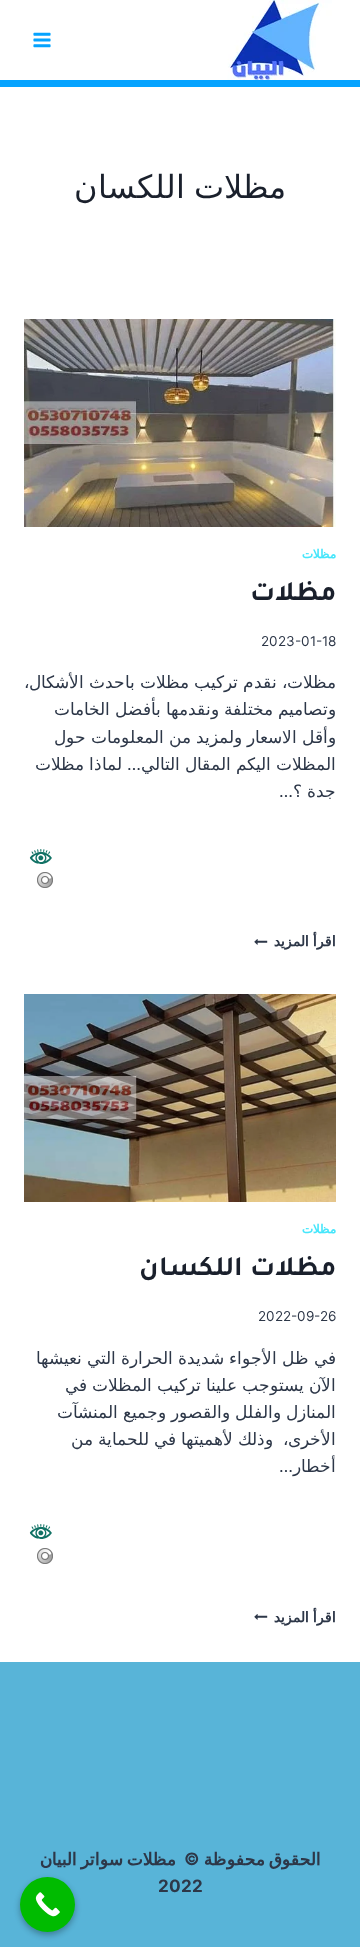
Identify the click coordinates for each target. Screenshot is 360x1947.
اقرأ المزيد (295, 941)
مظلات (319, 553)
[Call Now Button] (47, 1904)
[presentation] (180, 423)
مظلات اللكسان (237, 1271)
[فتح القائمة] (42, 39)
